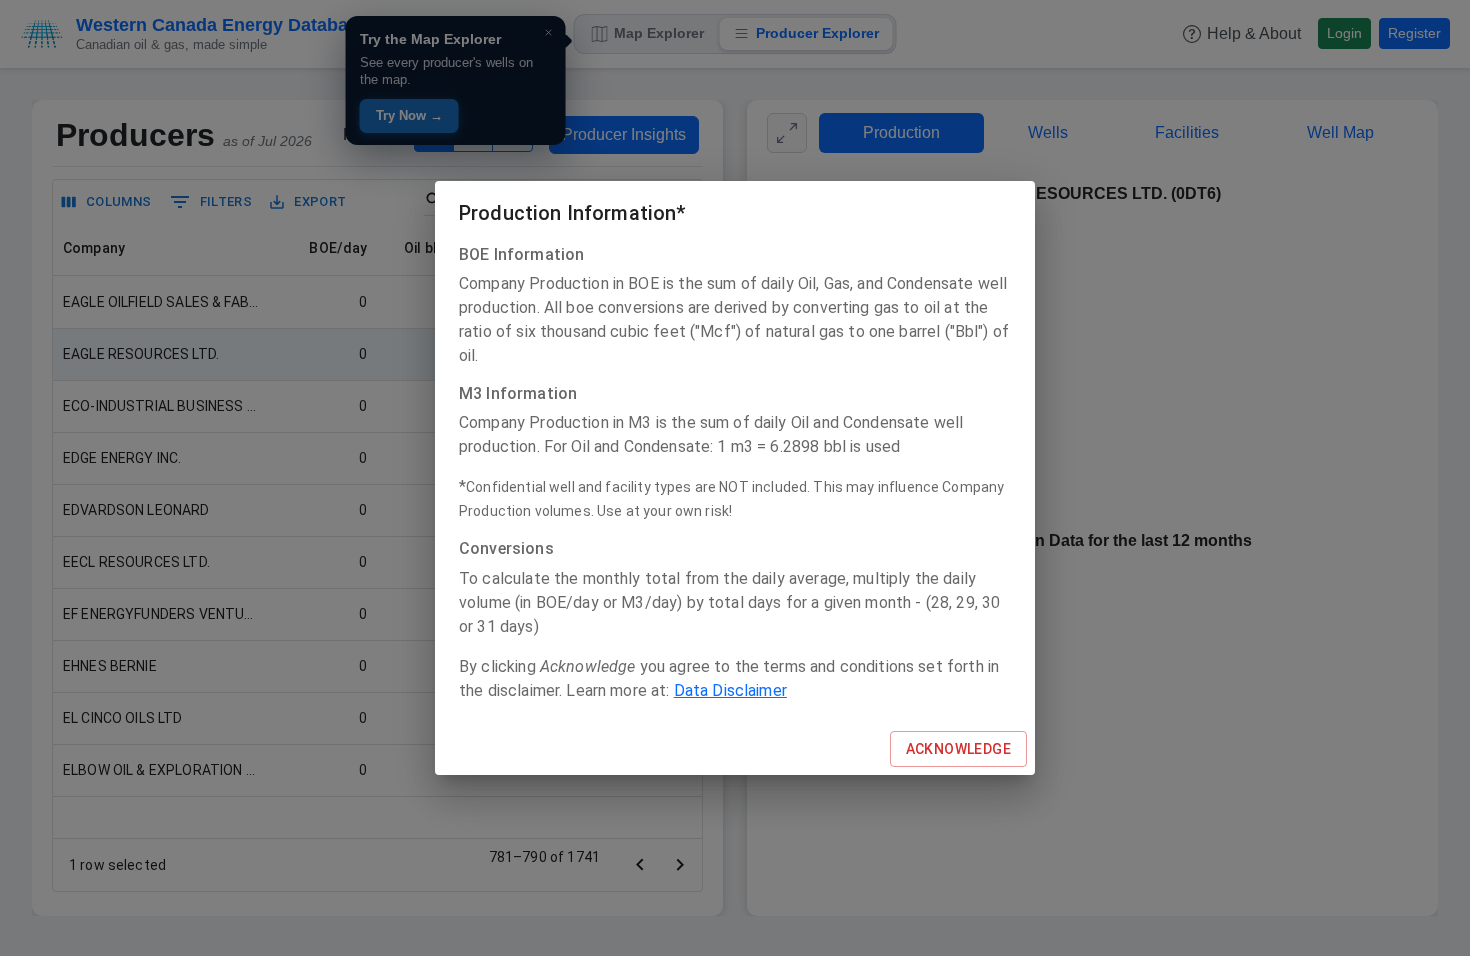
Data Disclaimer (730, 690)
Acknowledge (958, 749)
